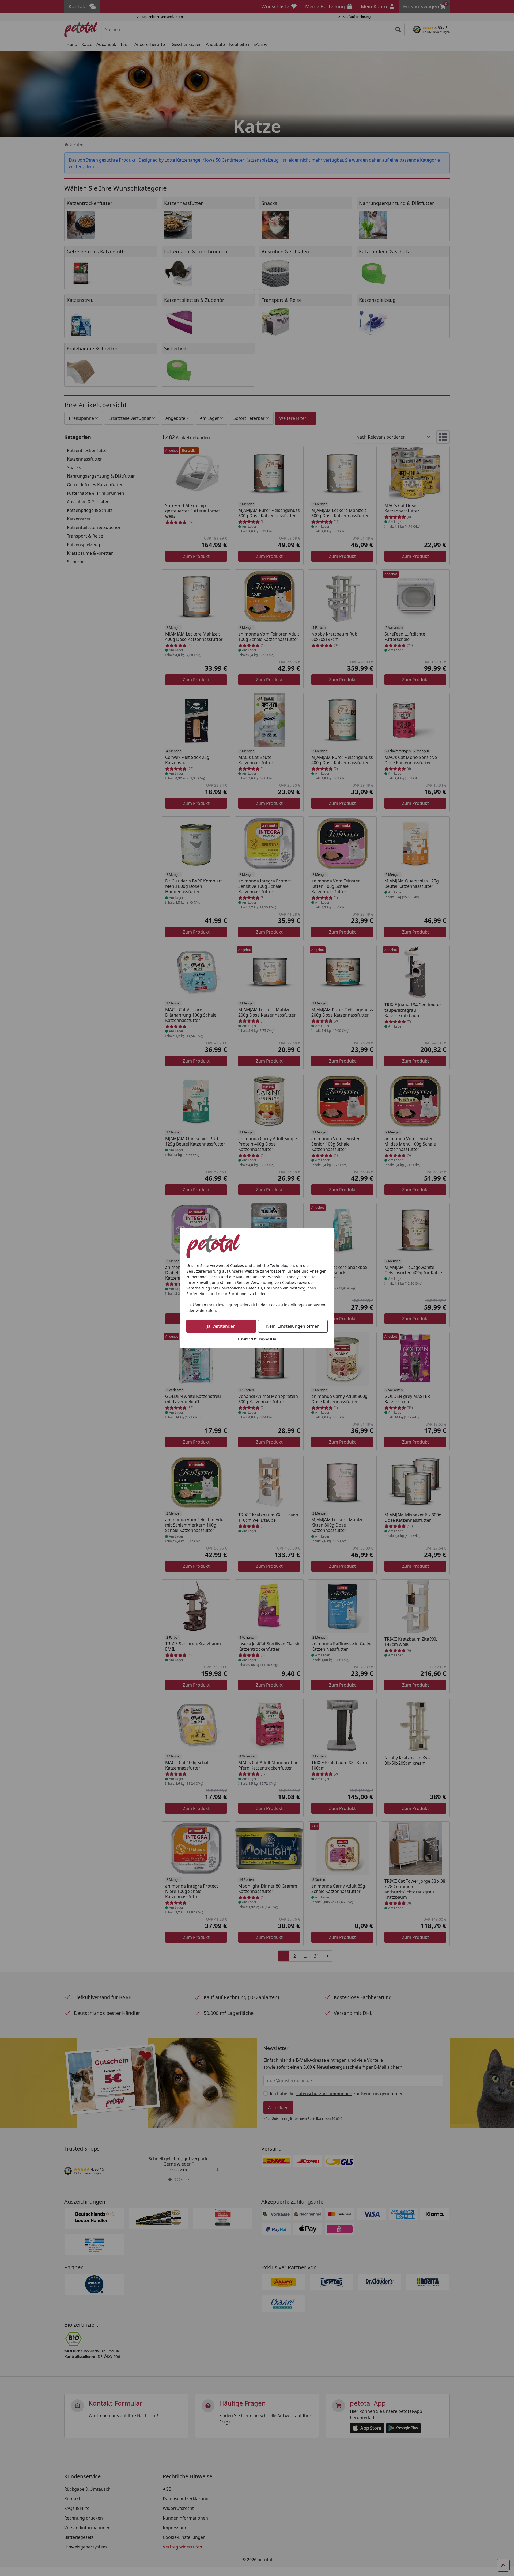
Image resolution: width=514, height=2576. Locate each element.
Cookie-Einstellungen (288, 1305)
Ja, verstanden (221, 1326)
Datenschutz (247, 1339)
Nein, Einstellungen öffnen (293, 1326)
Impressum (267, 1339)
